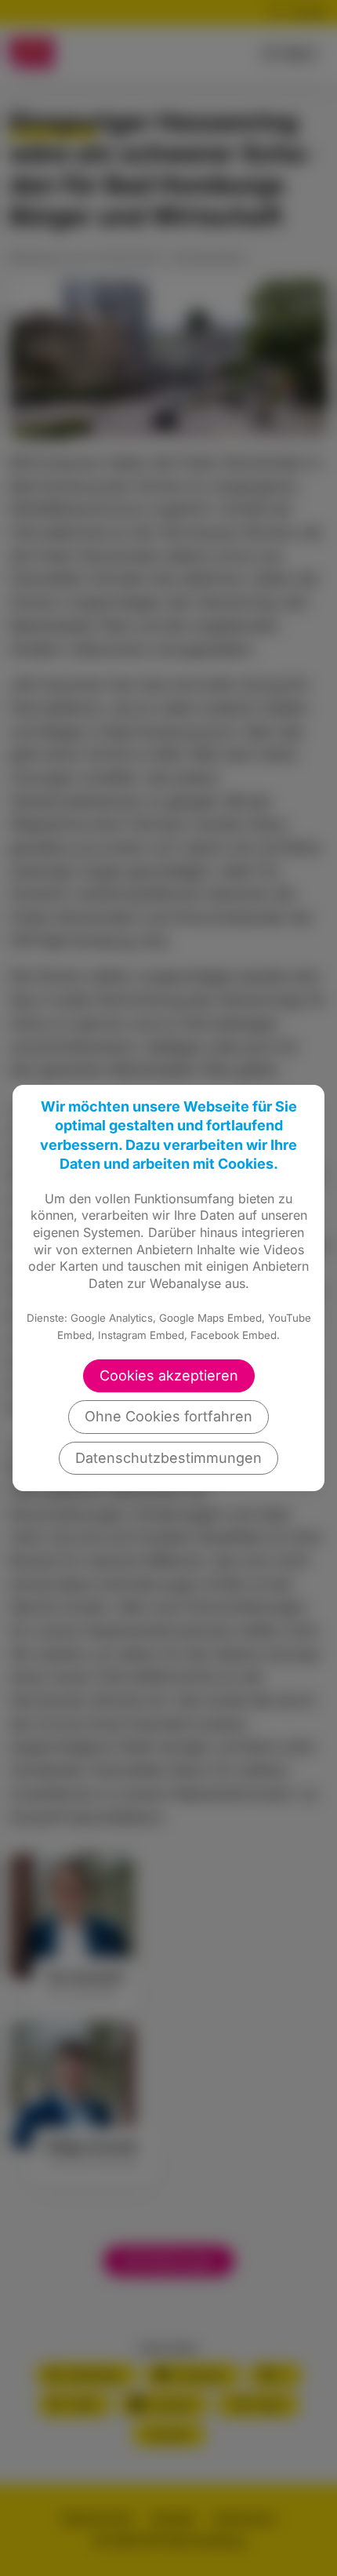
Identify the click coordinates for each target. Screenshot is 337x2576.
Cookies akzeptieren (169, 1375)
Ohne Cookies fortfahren (168, 1416)
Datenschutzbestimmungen (168, 1458)
